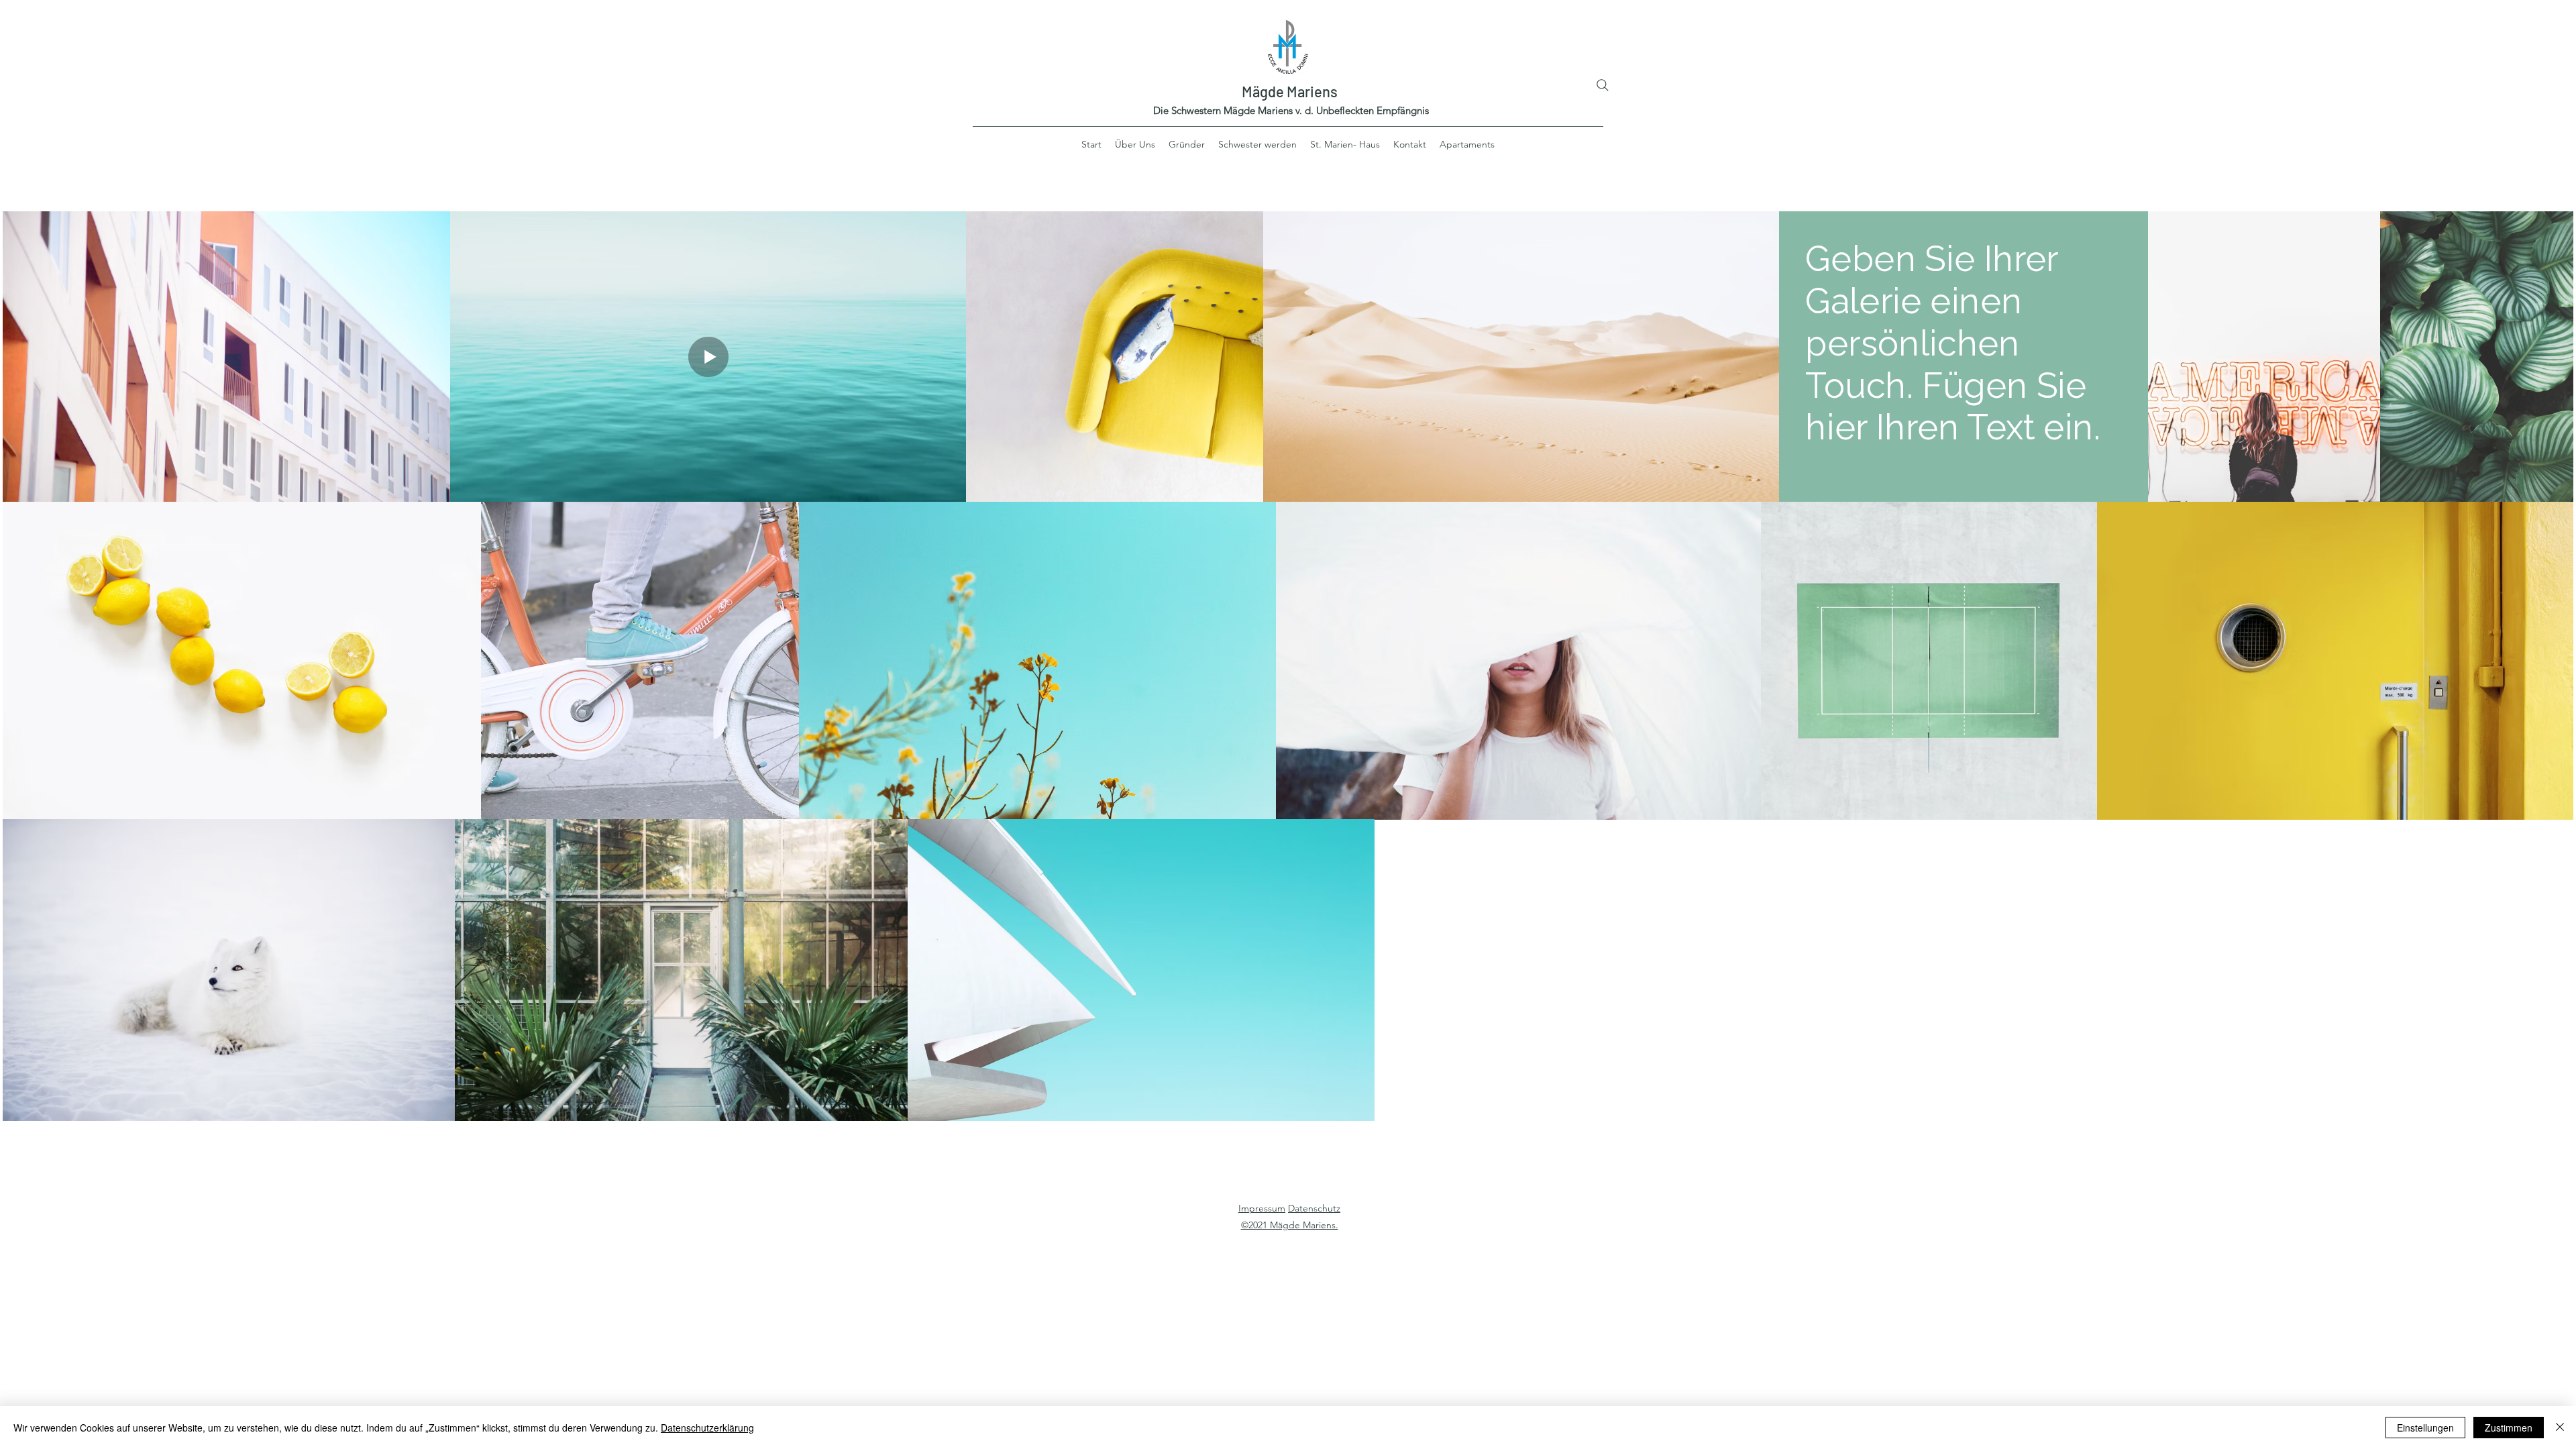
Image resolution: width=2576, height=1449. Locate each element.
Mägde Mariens (1290, 91)
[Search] (1603, 85)
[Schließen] (2560, 1428)
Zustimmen (2509, 1428)
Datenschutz (1314, 1208)
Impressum (1262, 1208)
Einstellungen (2425, 1428)
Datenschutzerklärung (707, 1428)
